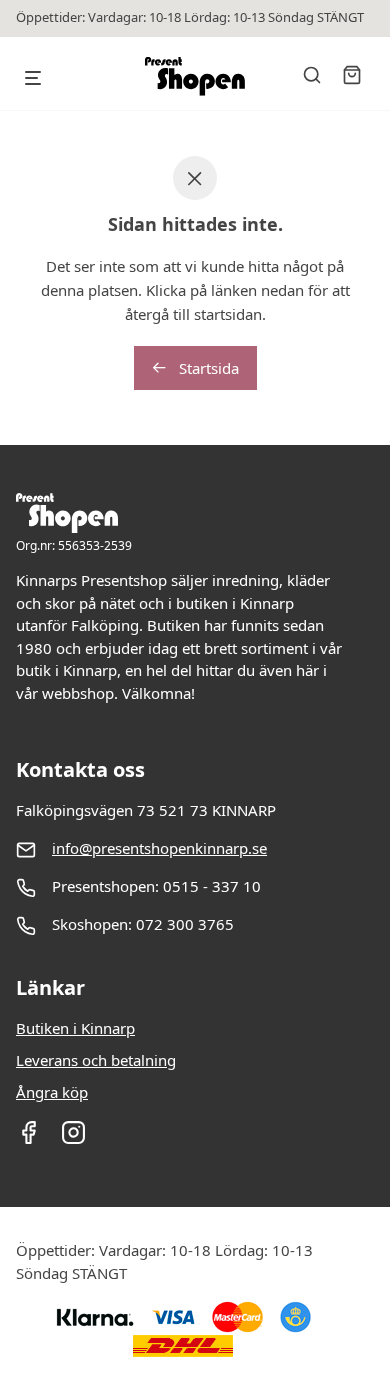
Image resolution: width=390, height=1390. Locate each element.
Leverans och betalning (96, 1060)
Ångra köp (52, 1092)
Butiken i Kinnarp (75, 1028)
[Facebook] (28, 1139)
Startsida (207, 368)
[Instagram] (73, 1139)
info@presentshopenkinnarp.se (159, 848)
